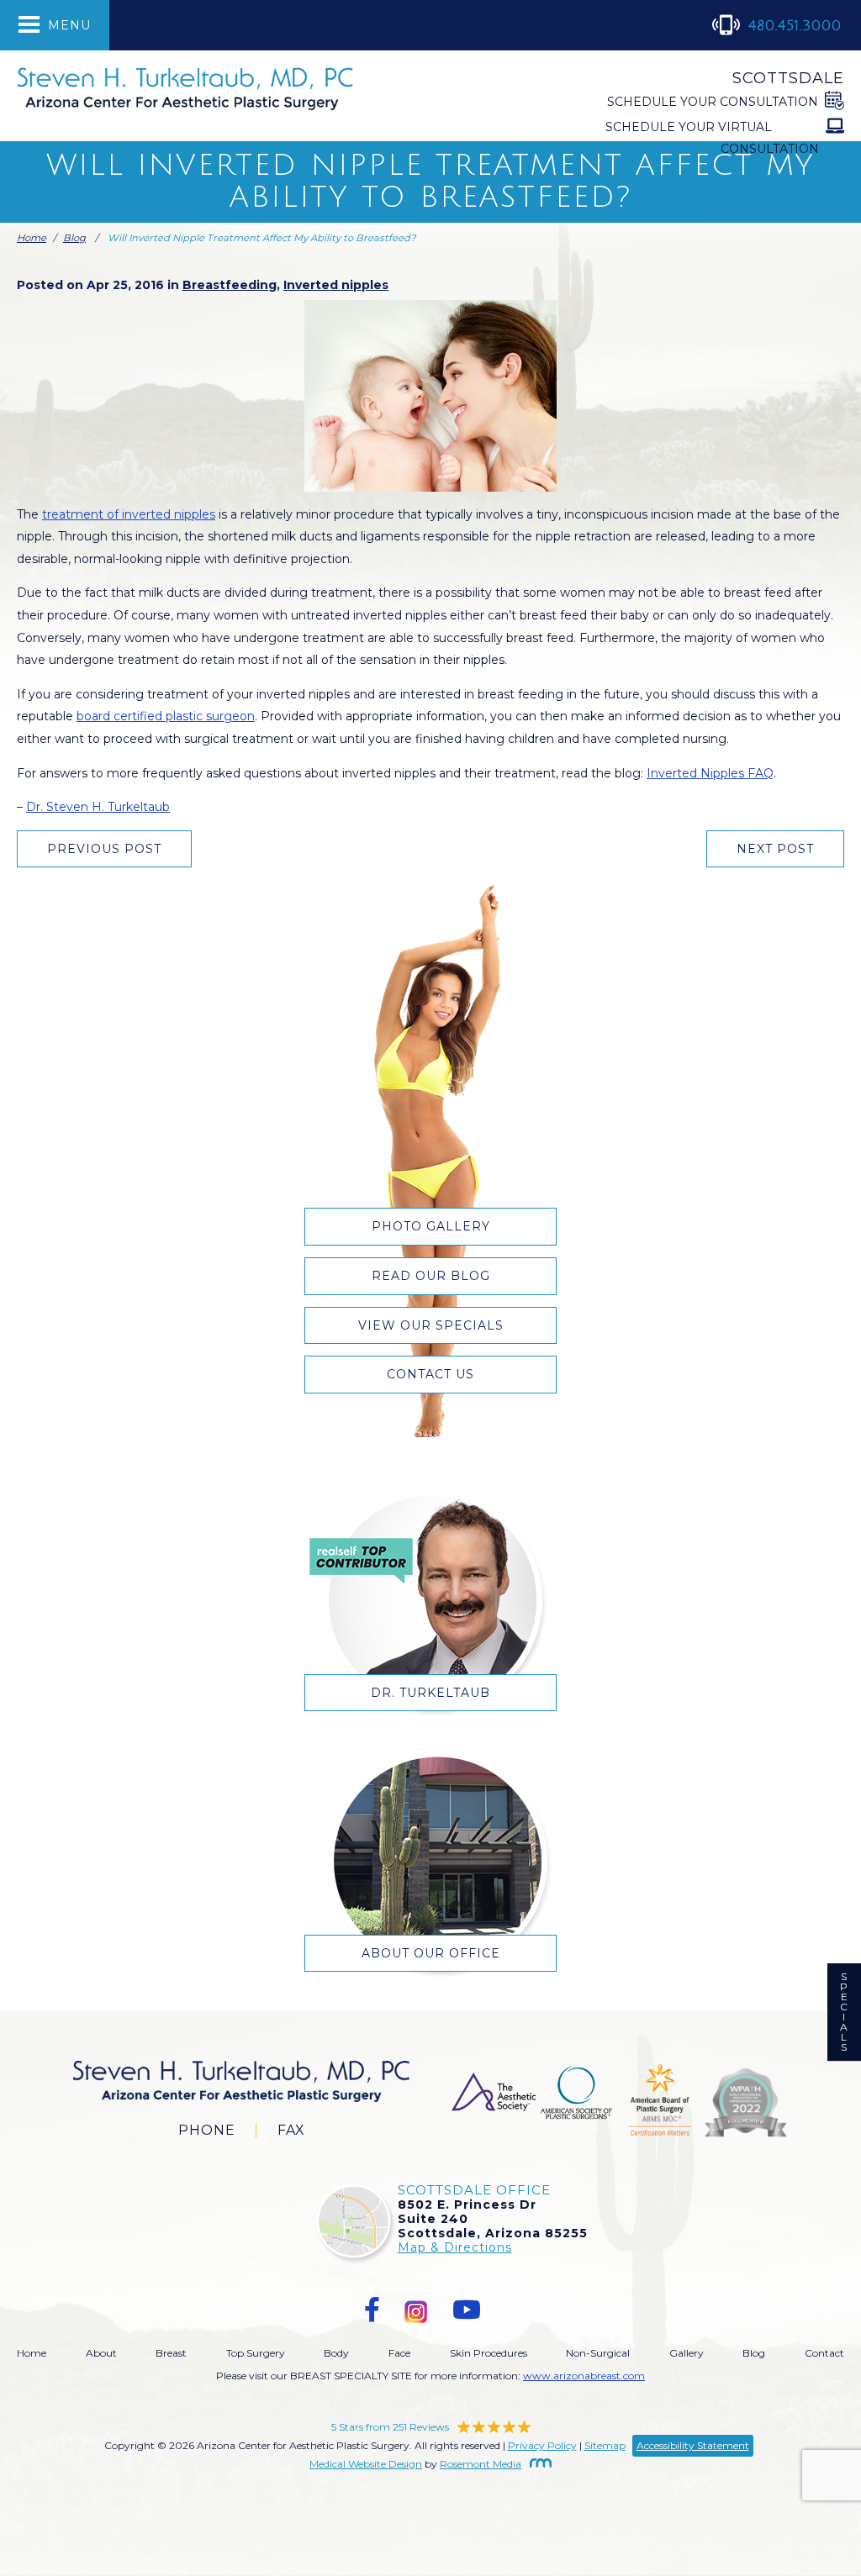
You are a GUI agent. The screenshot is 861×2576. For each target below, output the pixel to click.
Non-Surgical (598, 2353)
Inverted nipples (336, 285)
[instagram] (416, 2310)
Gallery (687, 2353)
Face (399, 2353)
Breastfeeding (230, 285)
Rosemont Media (481, 2464)
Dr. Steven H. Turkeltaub (98, 807)
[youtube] (467, 2310)
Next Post (775, 849)
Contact (824, 2353)
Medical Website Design (366, 2464)
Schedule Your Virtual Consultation (712, 138)
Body (336, 2353)
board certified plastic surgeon (166, 716)
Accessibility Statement (693, 2445)
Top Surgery (256, 2353)
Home (32, 238)
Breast (171, 2353)
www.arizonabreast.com (584, 2376)
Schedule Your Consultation (713, 102)
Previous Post (104, 849)
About (101, 2353)
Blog (74, 238)
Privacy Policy (542, 2445)
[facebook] (372, 2310)
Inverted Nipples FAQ (710, 773)
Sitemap (605, 2445)
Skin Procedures (489, 2353)
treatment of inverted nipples (129, 514)
